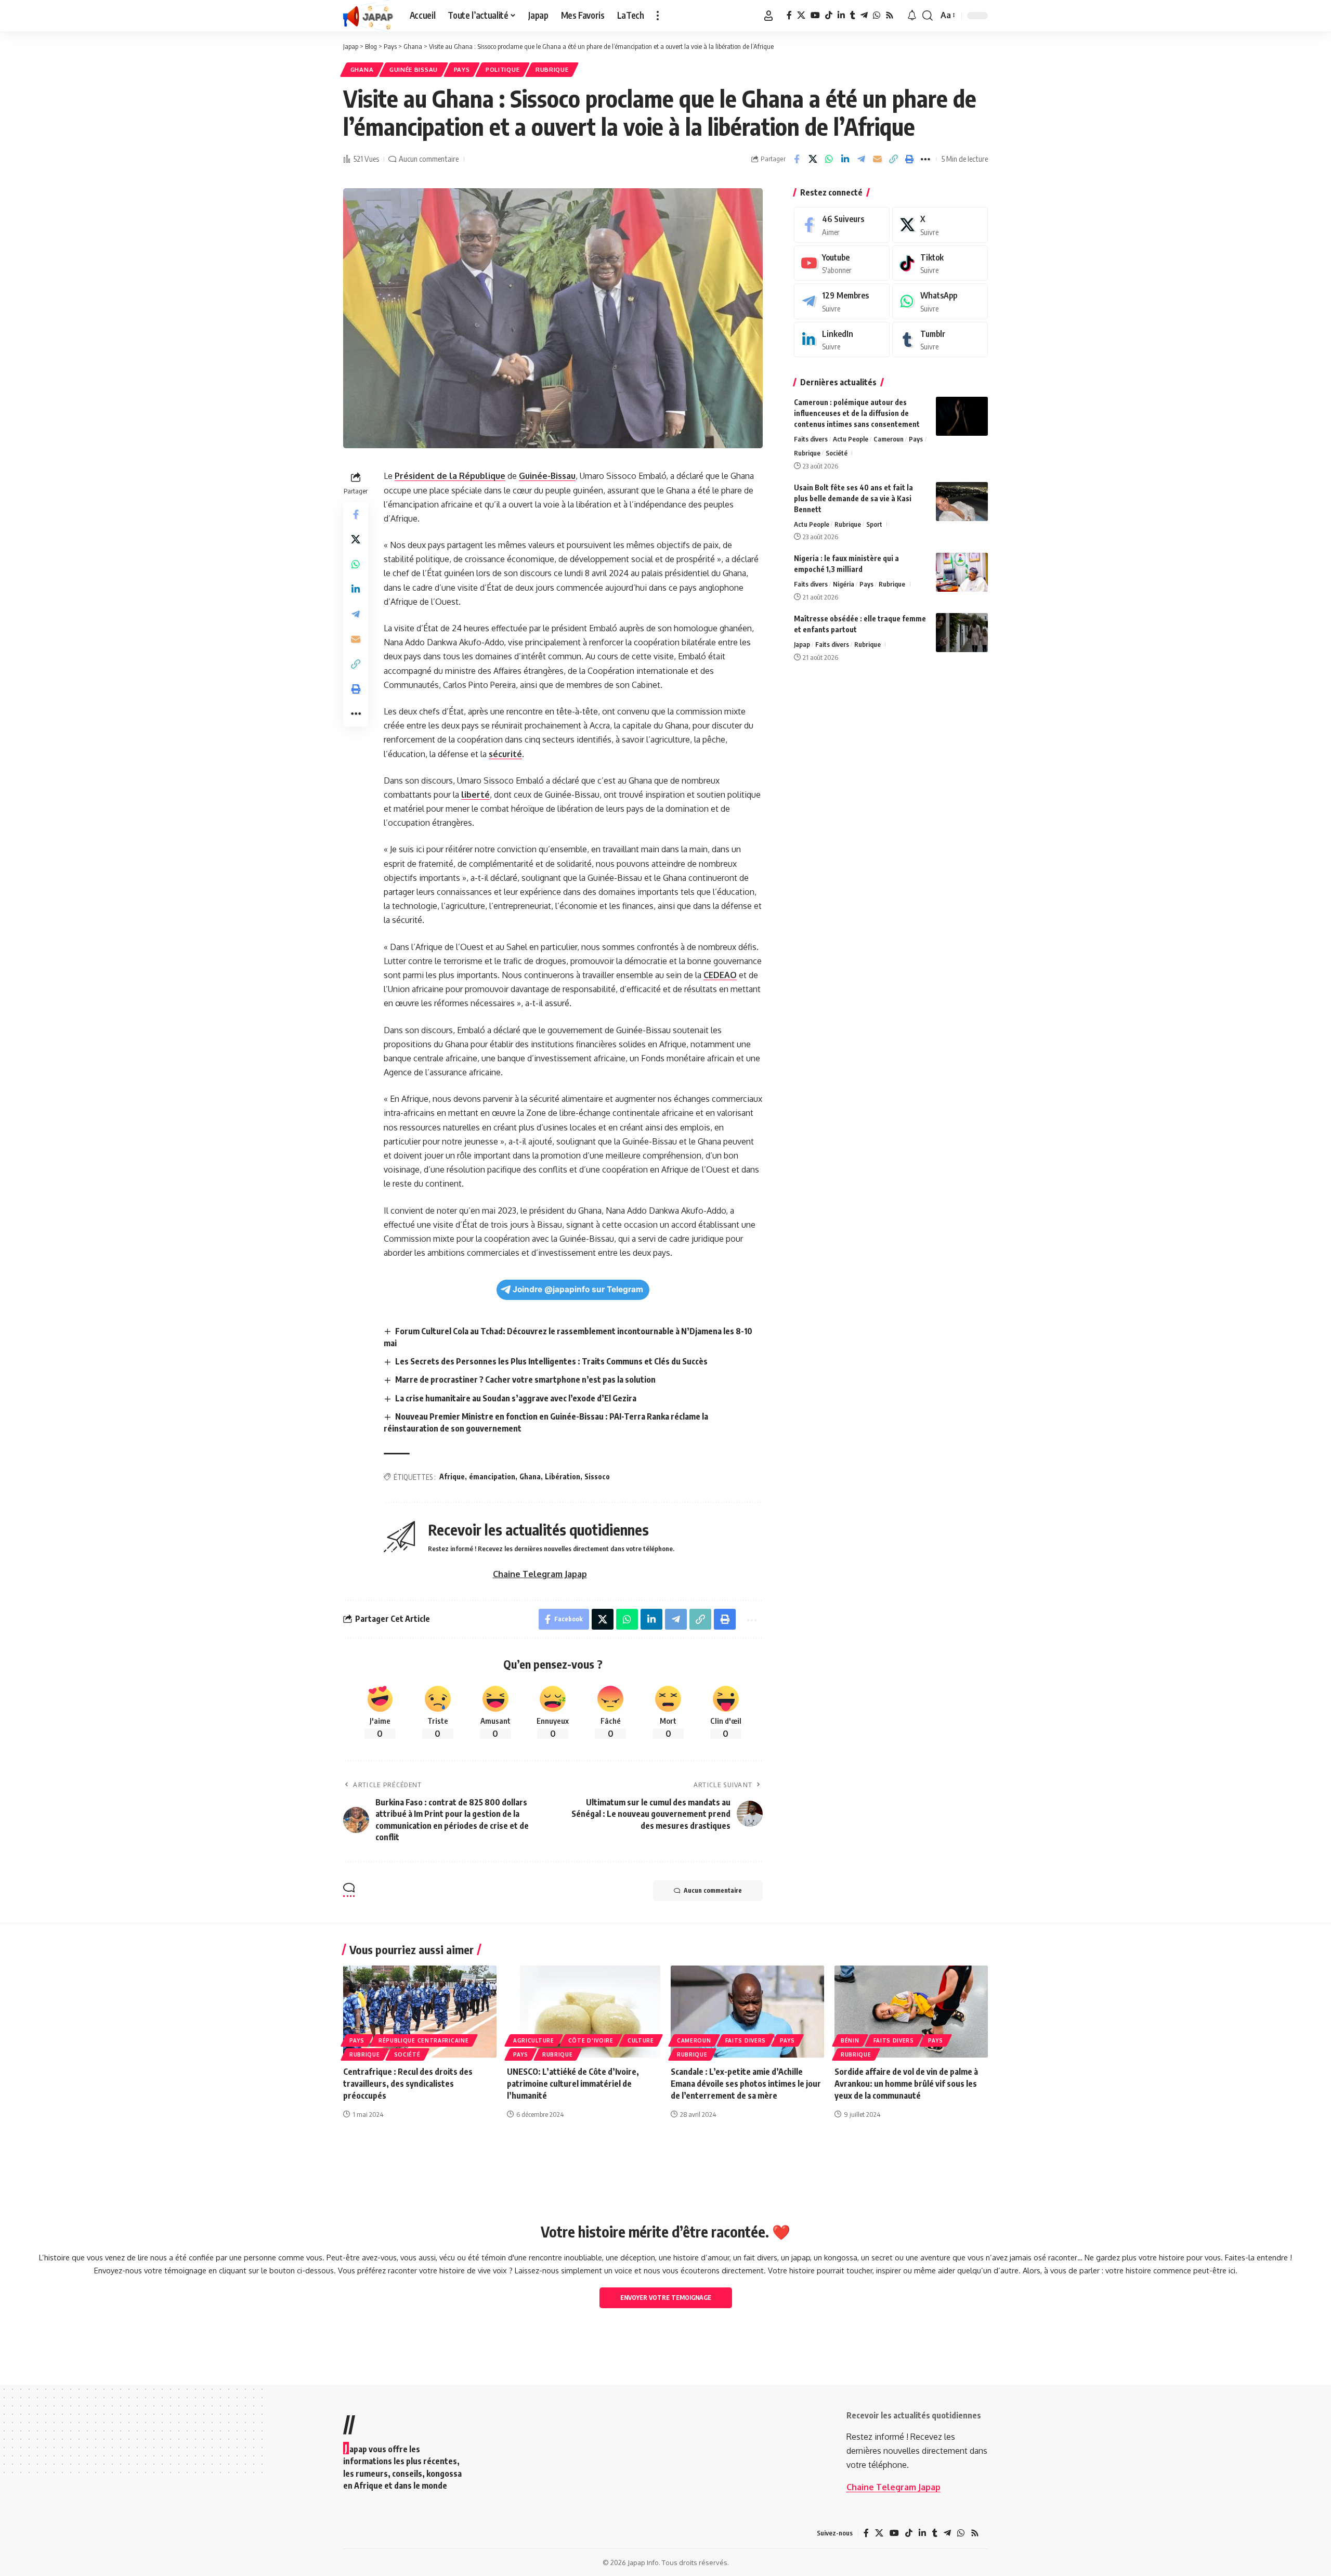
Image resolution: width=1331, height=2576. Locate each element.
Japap (802, 644)
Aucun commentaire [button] (713, 1890)
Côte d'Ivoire (591, 2040)
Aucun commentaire (429, 159)
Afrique (452, 1476)
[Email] (877, 159)
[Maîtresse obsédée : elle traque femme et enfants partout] (962, 633)
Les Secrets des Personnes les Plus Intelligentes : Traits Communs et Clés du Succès (551, 1361)
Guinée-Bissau (547, 476)
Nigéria (844, 584)
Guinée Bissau (414, 69)
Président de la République (450, 476)
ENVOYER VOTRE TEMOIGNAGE (666, 2298)
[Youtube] (842, 263)
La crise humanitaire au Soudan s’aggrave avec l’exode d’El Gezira (516, 1398)
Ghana (362, 69)
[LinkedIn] (841, 15)
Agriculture (534, 2040)
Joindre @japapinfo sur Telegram (578, 1289)
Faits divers (811, 439)
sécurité (505, 754)
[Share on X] (813, 159)
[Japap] (368, 16)
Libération (563, 1476)
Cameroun (889, 439)
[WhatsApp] (877, 15)
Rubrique (552, 69)
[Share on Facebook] (797, 159)
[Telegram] (864, 15)
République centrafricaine (424, 2040)
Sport (874, 524)
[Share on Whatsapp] (829, 159)
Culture (641, 2040)
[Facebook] (789, 15)
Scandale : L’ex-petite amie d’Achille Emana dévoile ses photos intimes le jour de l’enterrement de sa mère (746, 2084)
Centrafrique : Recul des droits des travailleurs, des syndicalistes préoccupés (408, 2084)
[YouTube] (815, 15)
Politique (503, 69)
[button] (658, 16)
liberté (475, 795)
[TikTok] (829, 15)
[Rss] (890, 15)
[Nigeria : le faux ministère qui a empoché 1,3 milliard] (962, 572)
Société (837, 453)
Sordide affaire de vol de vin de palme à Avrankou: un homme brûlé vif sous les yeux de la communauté (906, 2084)
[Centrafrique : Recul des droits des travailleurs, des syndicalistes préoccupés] (420, 2012)
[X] (801, 15)
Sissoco (597, 1476)
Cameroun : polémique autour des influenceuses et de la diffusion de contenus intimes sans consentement (857, 413)
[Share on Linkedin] (845, 159)
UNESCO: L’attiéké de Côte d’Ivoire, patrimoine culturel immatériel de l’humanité (573, 2084)
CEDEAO (720, 975)
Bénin (850, 2040)
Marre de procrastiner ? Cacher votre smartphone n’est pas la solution (525, 1380)
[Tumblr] (853, 15)
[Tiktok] (940, 263)
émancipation (492, 1476)
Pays (462, 69)
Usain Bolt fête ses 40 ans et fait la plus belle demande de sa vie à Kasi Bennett (853, 498)
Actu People (851, 439)
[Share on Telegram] (861, 159)
